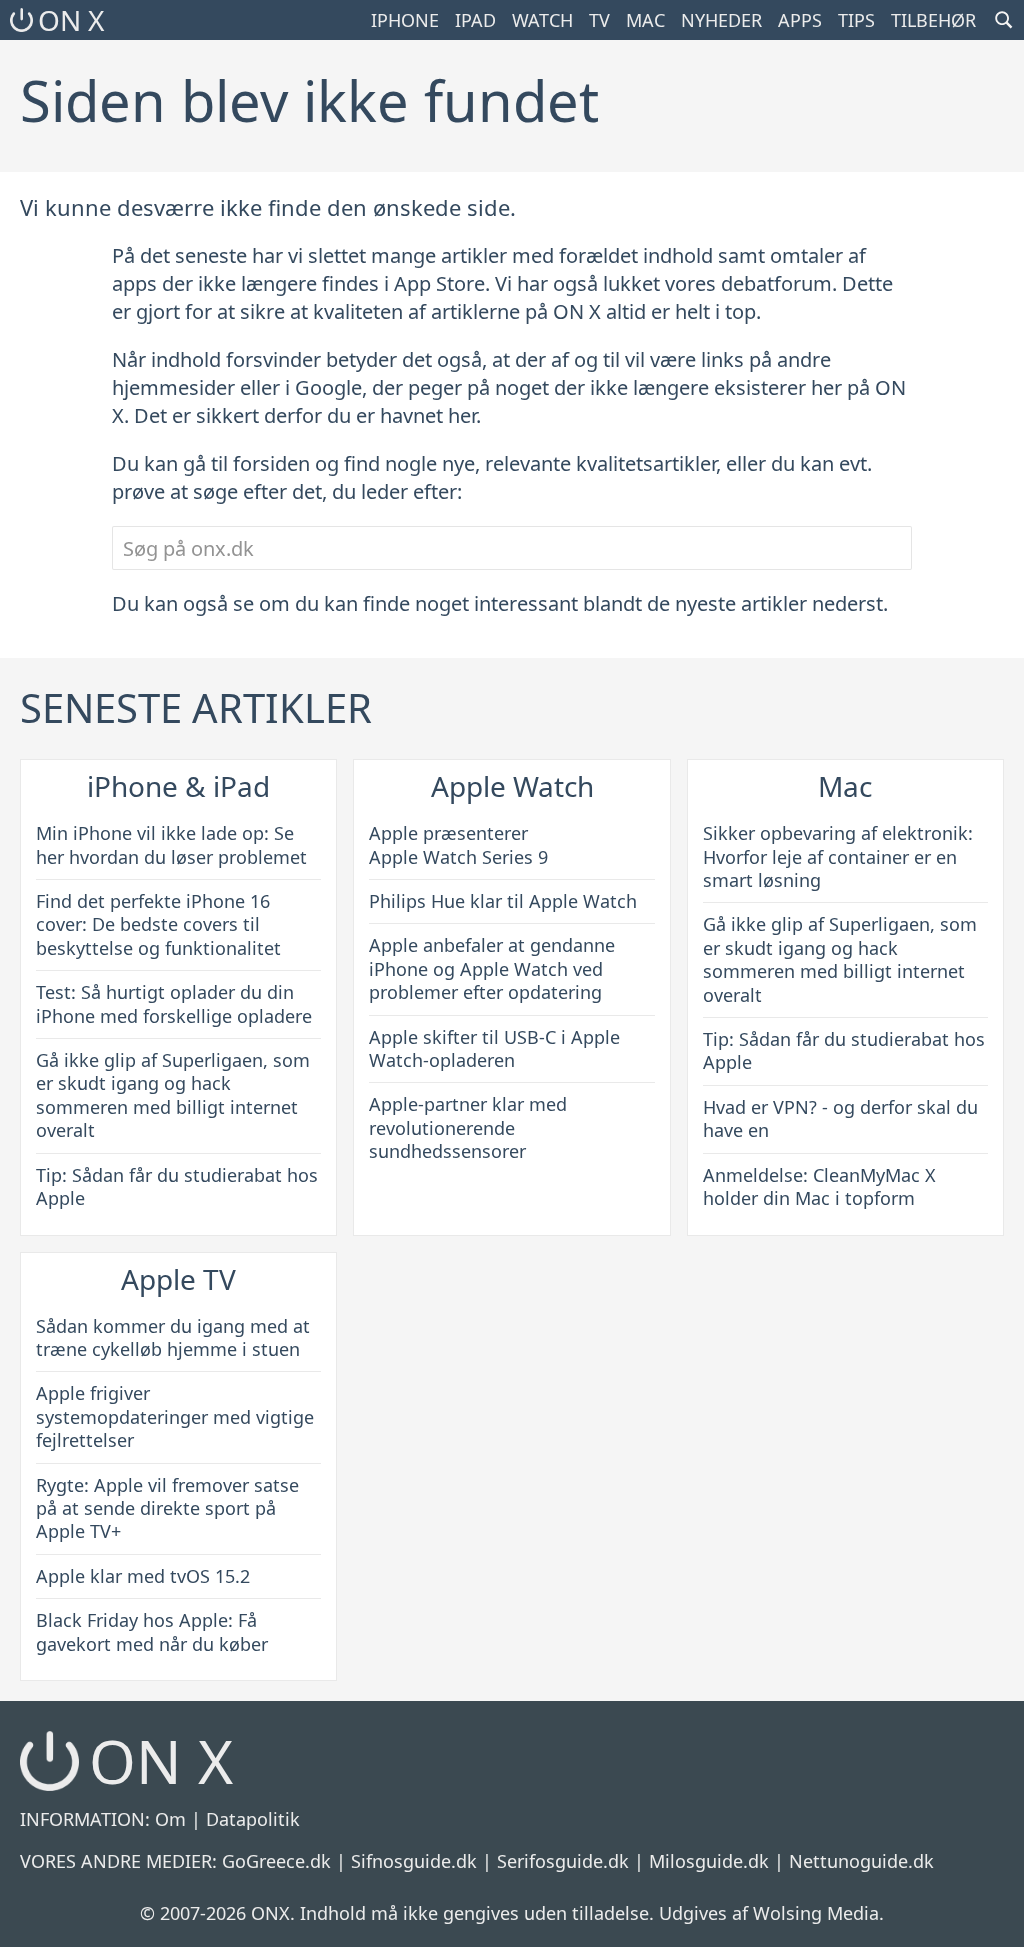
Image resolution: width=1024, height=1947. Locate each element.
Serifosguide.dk (563, 1861)
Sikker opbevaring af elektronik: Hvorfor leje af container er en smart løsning (838, 856)
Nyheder (721, 20)
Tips (856, 20)
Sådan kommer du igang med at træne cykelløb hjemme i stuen (173, 1337)
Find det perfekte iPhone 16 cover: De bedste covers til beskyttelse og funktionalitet (158, 924)
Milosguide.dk (709, 1861)
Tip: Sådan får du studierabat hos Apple (177, 1186)
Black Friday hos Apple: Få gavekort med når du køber (152, 1631)
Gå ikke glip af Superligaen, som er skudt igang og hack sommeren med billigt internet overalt (173, 1095)
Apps (800, 20)
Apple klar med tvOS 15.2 (143, 1576)
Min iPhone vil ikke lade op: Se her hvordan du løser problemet (171, 844)
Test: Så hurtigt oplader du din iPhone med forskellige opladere (174, 1003)
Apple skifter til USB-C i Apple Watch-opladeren (494, 1048)
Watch (542, 20)
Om (170, 1819)
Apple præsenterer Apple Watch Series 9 (458, 844)
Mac (645, 20)
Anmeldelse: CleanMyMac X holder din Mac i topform (819, 1186)
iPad (475, 20)
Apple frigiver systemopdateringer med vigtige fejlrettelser (175, 1416)
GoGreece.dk (276, 1861)
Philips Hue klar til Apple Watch (503, 901)
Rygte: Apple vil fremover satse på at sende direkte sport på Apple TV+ (167, 1508)
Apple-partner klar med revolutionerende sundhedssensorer (468, 1127)
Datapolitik (253, 1819)
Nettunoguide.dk (861, 1861)
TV (599, 20)
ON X (71, 20)
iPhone (405, 20)
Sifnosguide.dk (414, 1861)
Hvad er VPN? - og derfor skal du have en (840, 1118)
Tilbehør (933, 20)
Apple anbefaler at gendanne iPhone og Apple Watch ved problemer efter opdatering (492, 968)
